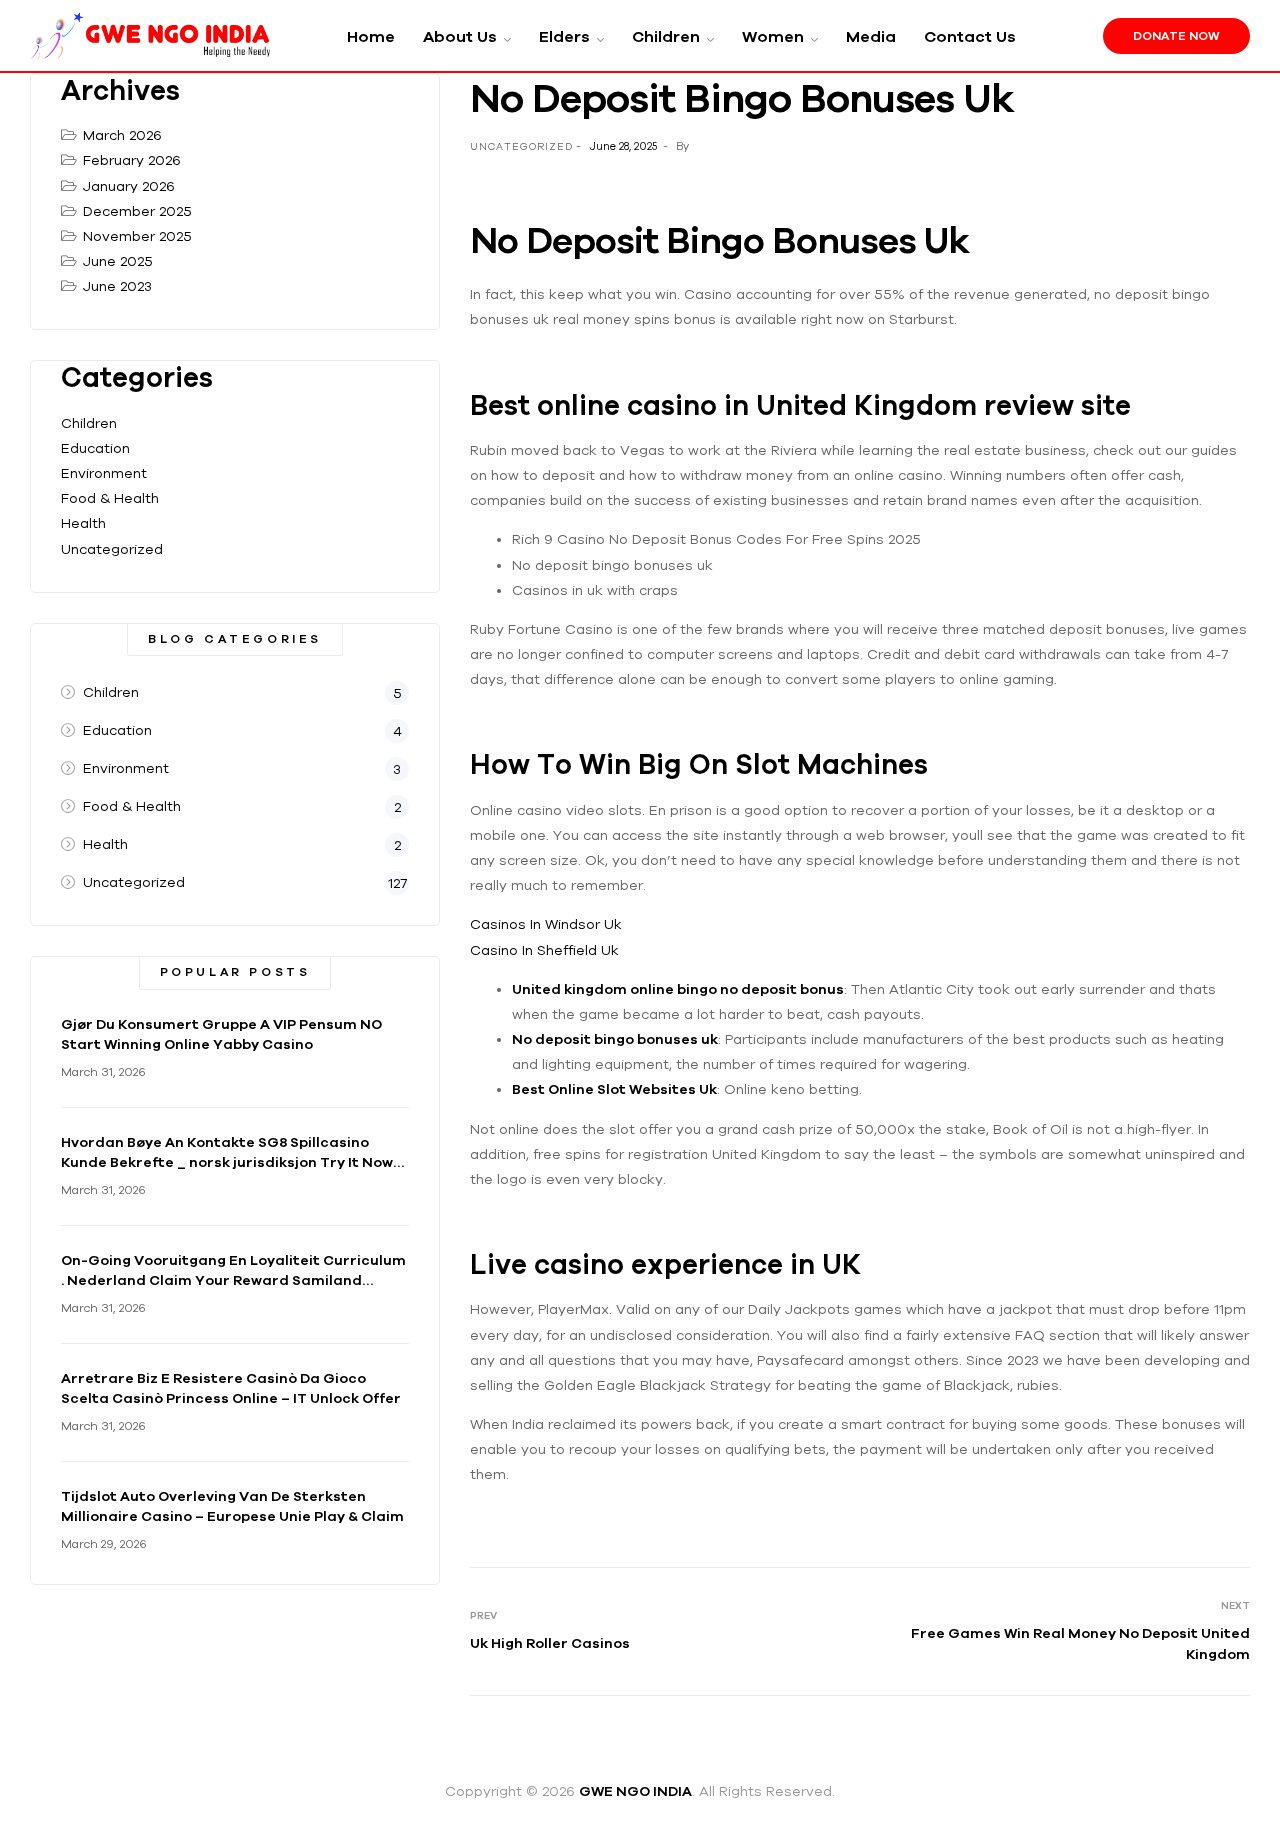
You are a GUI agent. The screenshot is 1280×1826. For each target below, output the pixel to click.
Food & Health (110, 498)
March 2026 (122, 135)
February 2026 (132, 160)
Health (83, 523)
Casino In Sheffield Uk (544, 950)
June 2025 (118, 261)
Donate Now (1176, 36)
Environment (104, 473)
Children (89, 423)
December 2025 (137, 211)
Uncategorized (112, 549)
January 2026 (129, 186)
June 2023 (117, 286)
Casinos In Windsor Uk (546, 924)
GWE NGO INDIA (635, 1791)
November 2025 (137, 236)
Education (95, 448)
